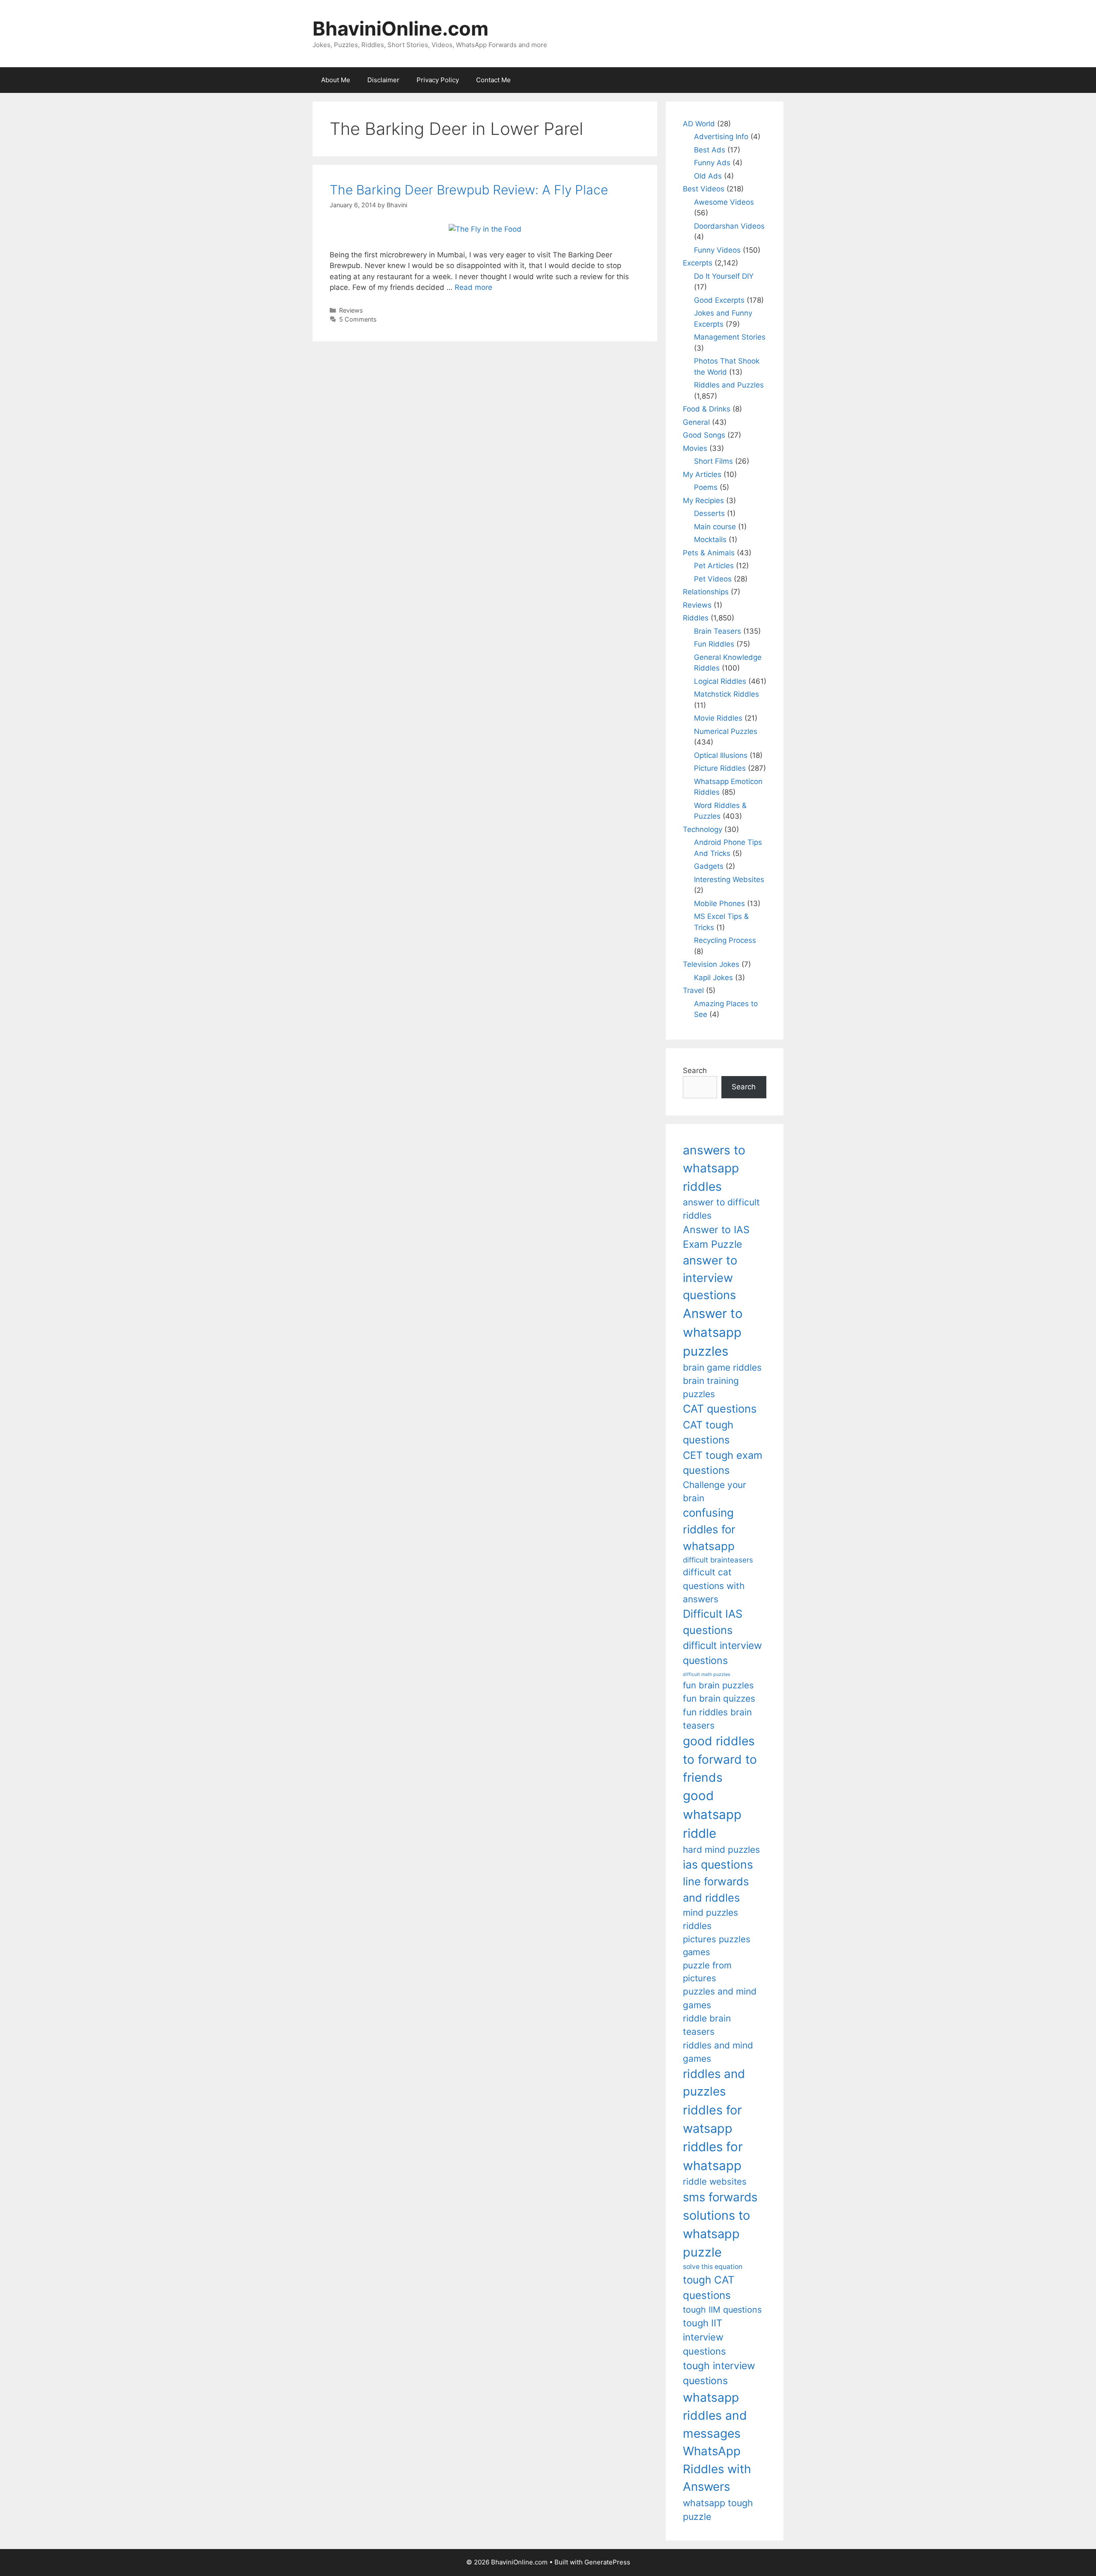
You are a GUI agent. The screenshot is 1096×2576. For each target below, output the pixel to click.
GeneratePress (607, 2562)
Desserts (709, 513)
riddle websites (715, 2181)
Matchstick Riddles (727, 694)
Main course (715, 527)
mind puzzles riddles (710, 1919)
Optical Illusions (721, 755)
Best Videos (704, 189)
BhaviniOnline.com (401, 28)
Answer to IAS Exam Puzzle (716, 1237)
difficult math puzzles (707, 1674)
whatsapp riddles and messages (715, 2416)
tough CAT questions (709, 2288)
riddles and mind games (718, 2052)
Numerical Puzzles (726, 731)
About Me (336, 80)
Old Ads (708, 176)
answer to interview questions (710, 1278)
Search (695, 1070)
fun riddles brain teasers (717, 1719)
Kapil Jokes (713, 978)
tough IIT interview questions (704, 2337)
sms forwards (720, 2197)
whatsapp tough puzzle (718, 2510)
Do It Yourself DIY (724, 276)
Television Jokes (711, 964)
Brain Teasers (718, 631)
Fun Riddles (714, 644)
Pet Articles (714, 566)
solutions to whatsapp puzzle (716, 2234)
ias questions (718, 1864)
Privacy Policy (438, 80)
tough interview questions (719, 2373)
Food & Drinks (707, 409)
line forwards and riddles (716, 1889)
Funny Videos (717, 250)
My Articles (702, 474)
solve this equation (713, 2267)
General (696, 422)
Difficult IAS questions (713, 1622)
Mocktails (710, 540)
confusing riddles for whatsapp (709, 1529)
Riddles (696, 618)
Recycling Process (725, 940)
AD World (699, 124)
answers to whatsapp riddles (714, 1168)
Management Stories (730, 337)
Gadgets (709, 866)
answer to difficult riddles (721, 1209)
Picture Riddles (720, 768)
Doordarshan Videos (729, 226)
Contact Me (493, 80)
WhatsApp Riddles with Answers (717, 2469)
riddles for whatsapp (713, 2156)
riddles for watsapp (712, 2119)
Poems (706, 487)
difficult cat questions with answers (714, 1586)
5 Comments (358, 319)
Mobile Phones (719, 903)
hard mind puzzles (721, 1850)
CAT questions (720, 1409)
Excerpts (698, 263)
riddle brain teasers (707, 2025)
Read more (474, 287)
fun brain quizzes (719, 1698)
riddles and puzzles (714, 2083)
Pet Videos (713, 579)
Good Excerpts (719, 300)
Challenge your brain (715, 1491)
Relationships (706, 592)
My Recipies (703, 501)
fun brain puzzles (718, 1685)
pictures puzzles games (717, 1945)
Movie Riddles (718, 718)
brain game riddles (722, 1367)
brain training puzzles (711, 1387)
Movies (695, 448)
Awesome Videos (724, 202)
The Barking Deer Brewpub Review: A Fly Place (469, 190)
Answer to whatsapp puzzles (713, 1332)
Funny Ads (712, 163)
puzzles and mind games (720, 1998)
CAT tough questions (708, 1433)
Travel (693, 990)
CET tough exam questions (723, 1463)
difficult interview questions (722, 1653)
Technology (703, 829)
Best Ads (710, 150)
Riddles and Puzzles (729, 385)
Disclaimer (383, 80)
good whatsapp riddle (712, 1814)
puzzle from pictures (707, 1972)
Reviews (351, 310)
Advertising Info (721, 137)
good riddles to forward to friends (720, 1759)
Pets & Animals (709, 553)
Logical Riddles (720, 681)
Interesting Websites (729, 880)
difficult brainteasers (718, 1560)
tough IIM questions (722, 2310)
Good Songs (704, 435)
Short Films (713, 461)
